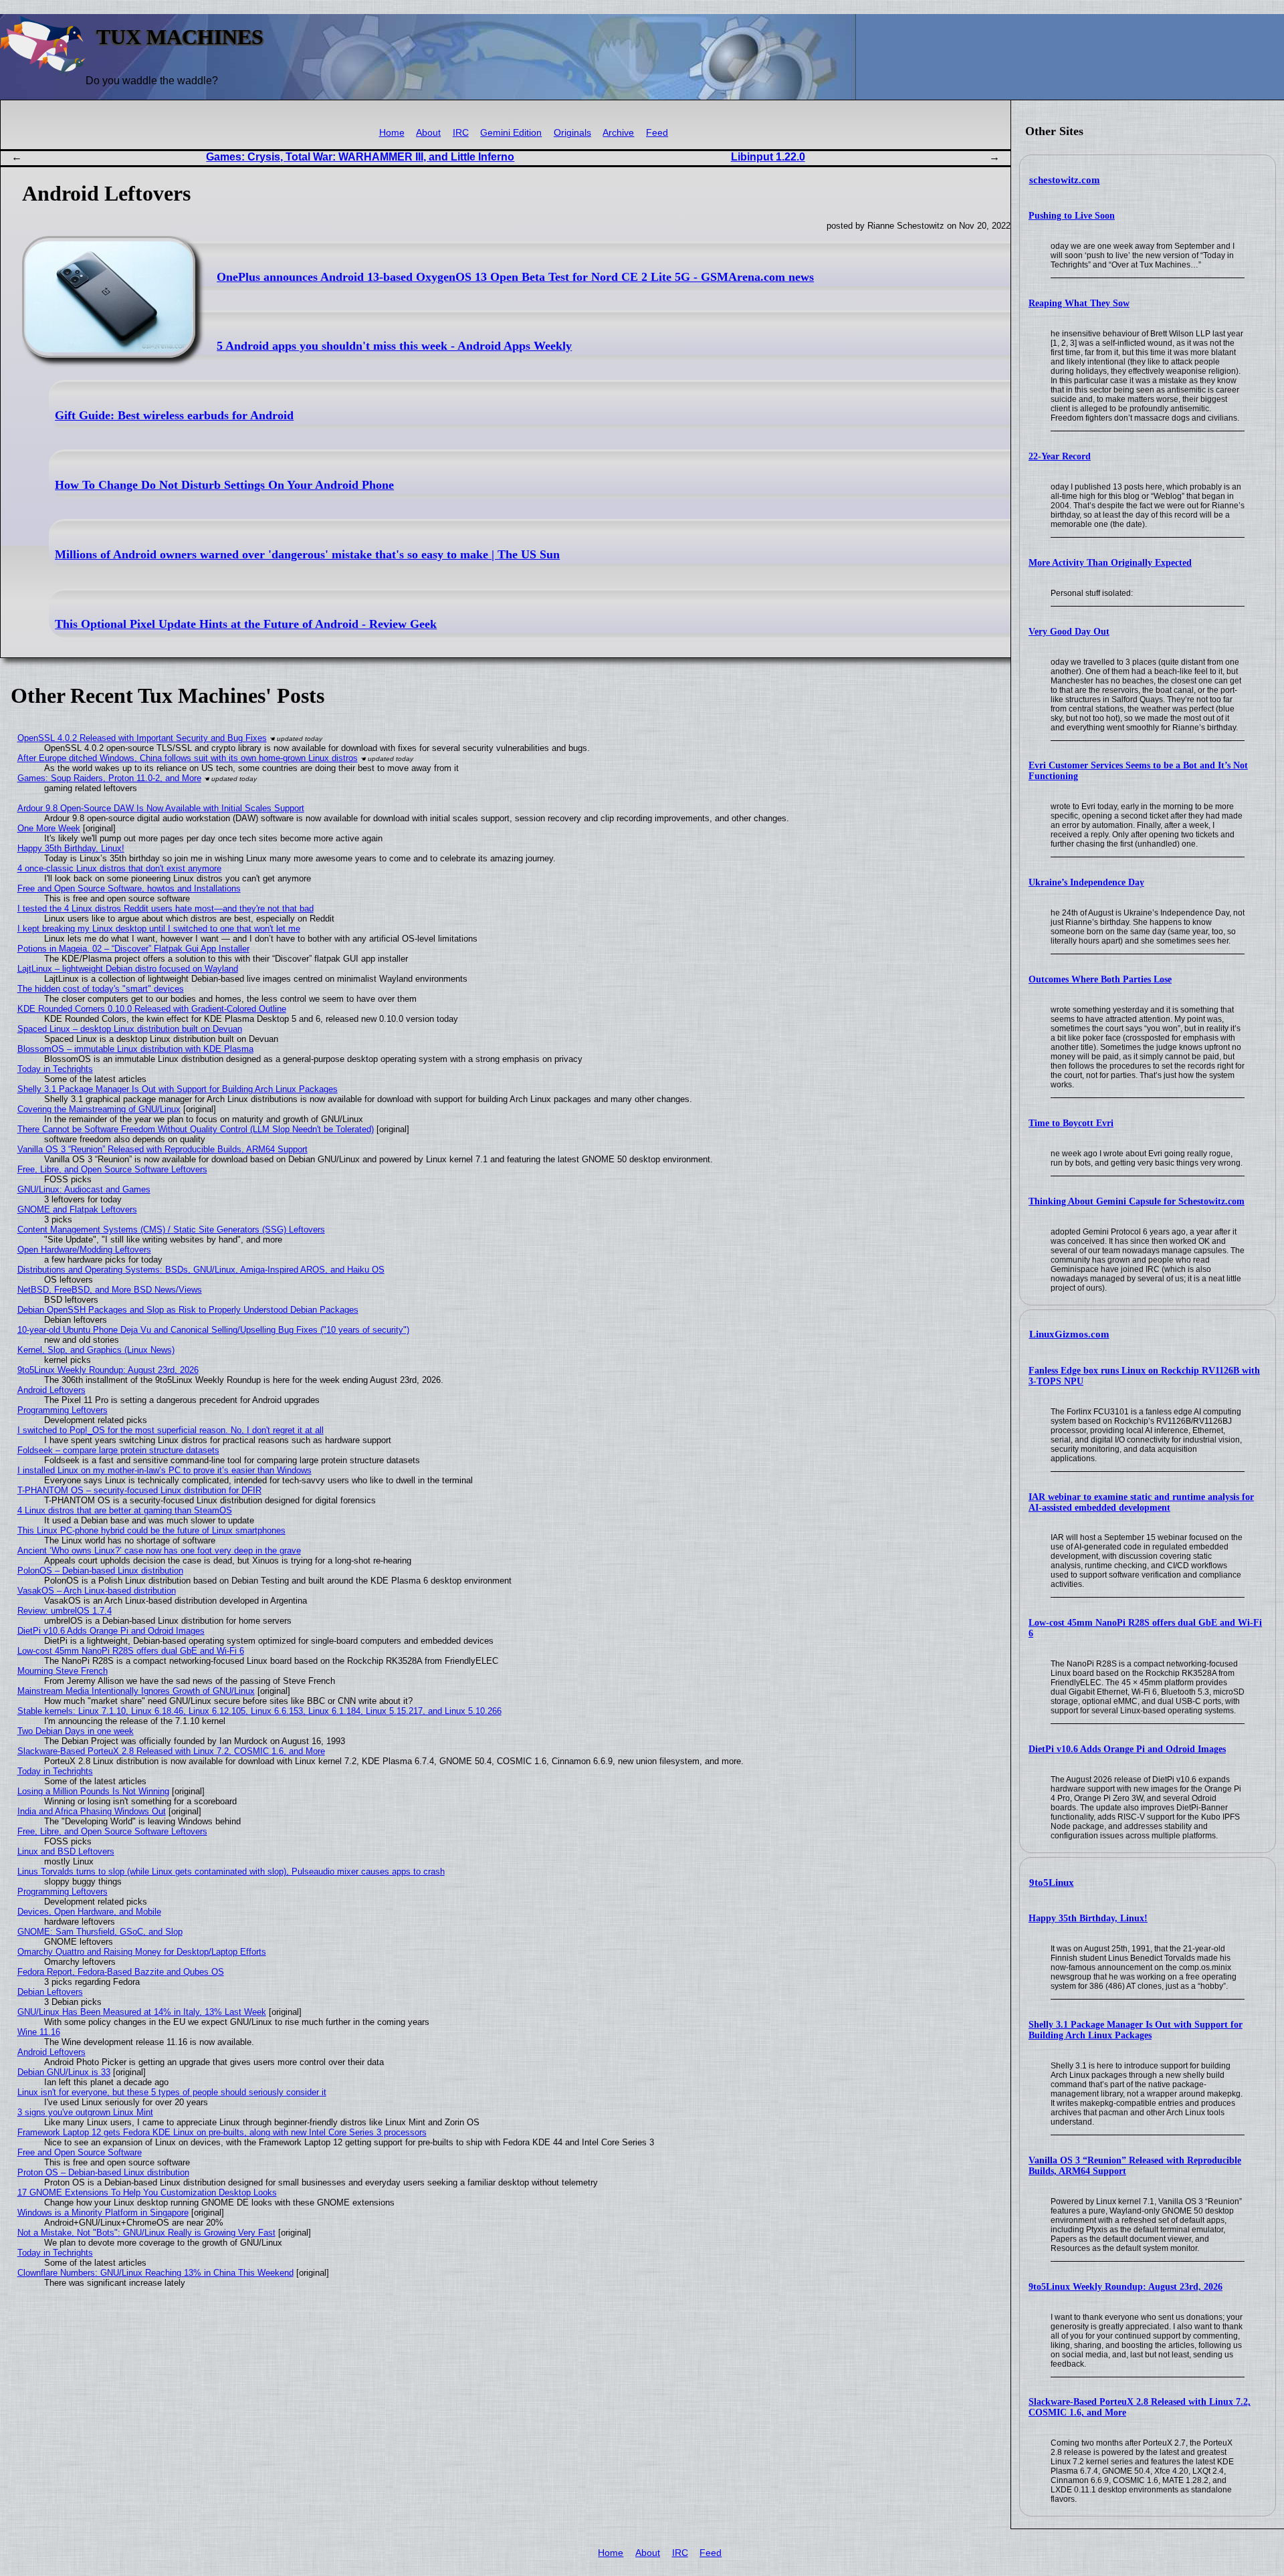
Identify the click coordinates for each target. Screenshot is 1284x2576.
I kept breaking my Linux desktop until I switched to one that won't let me (159, 929)
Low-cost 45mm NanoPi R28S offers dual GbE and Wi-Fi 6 (131, 1651)
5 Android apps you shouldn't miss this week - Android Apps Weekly (394, 346)
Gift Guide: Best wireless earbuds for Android (174, 415)
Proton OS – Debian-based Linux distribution (103, 2172)
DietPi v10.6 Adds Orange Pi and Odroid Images (1127, 1749)
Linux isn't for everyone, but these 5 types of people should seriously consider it (172, 2092)
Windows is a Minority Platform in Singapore (103, 2213)
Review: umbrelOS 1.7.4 (65, 1611)
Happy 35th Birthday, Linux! (1088, 1918)
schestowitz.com (1065, 180)
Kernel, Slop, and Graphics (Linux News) (96, 1350)
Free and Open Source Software (80, 2152)
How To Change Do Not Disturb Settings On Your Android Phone (224, 485)
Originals (572, 133)
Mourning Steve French (63, 1671)
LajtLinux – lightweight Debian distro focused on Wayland (128, 969)
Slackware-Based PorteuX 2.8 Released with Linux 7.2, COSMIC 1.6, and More (171, 1751)
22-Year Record (1060, 456)
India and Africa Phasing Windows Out (92, 1811)
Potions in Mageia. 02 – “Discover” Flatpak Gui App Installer (133, 949)
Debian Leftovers (50, 1992)
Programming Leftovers (63, 1410)
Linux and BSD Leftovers (66, 1851)
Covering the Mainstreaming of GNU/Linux (99, 1109)
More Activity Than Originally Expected (1110, 563)
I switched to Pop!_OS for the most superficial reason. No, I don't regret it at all (171, 1430)
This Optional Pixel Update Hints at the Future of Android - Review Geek (246, 624)
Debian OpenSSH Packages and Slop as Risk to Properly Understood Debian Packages (188, 1310)
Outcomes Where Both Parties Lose (1100, 979)
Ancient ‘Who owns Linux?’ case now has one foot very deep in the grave (159, 1550)
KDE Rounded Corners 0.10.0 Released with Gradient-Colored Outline (152, 1009)
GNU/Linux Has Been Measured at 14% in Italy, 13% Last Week (142, 2012)
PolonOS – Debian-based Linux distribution (100, 1571)
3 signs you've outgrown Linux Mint (85, 2112)
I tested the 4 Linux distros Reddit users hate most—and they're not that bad (166, 908)
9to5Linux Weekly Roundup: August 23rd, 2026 (1126, 2287)
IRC (461, 133)
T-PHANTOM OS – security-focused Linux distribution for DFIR (139, 1490)
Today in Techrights (55, 1069)
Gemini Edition (511, 133)
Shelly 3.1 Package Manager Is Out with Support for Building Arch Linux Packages (1136, 2030)
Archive (618, 133)
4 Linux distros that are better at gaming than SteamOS (125, 1510)
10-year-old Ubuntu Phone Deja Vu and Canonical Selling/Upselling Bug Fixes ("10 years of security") (213, 1330)
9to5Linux (1052, 1883)
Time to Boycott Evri (1071, 1123)
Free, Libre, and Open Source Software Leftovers (112, 1169)
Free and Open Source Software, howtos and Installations (129, 888)
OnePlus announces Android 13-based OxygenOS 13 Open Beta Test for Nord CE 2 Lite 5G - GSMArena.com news (515, 277)
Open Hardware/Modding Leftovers (84, 1250)
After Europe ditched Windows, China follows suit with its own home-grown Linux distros (188, 758)
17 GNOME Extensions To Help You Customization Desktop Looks (147, 2192)
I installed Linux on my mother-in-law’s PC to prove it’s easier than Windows (165, 1470)
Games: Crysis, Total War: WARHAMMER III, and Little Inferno (360, 157)
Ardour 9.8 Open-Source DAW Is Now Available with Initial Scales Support (161, 808)
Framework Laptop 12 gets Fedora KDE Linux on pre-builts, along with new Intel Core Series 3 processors (222, 2132)
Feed (657, 133)
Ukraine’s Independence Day (1086, 882)
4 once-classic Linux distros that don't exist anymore (119, 868)
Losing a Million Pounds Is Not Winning (93, 1791)
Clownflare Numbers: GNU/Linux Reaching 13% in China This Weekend (155, 2273)
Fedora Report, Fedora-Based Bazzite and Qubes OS (121, 1972)
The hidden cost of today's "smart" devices (101, 989)
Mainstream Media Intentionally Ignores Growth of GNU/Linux (136, 1691)
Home (392, 133)
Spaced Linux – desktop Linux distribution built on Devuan (130, 1029)
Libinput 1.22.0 (768, 157)
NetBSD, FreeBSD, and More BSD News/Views (110, 1290)
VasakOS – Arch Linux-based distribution (97, 1591)
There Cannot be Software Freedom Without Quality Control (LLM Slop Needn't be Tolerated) (196, 1129)
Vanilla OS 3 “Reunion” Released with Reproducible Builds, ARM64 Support (163, 1149)
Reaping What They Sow (1079, 303)
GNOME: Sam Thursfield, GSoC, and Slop (100, 1932)
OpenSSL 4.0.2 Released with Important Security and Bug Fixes (142, 738)
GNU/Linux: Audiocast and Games (84, 1189)
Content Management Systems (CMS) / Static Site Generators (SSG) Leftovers (171, 1229)
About (428, 133)
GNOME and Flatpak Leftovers (77, 1209)
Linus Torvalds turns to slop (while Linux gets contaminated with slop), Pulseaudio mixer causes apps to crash (231, 1871)
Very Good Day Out (1069, 632)
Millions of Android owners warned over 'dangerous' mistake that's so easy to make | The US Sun (307, 554)
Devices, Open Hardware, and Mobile (89, 1912)
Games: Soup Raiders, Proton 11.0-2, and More (109, 778)
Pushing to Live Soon (1072, 216)
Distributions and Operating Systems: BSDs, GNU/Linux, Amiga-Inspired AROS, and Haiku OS (201, 1270)
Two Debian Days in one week (76, 1731)
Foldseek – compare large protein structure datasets (118, 1450)
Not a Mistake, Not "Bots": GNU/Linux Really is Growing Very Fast (146, 2233)
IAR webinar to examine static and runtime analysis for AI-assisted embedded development (1141, 1502)
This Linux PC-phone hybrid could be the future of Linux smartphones (151, 1530)
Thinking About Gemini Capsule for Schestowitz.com (1137, 1201)
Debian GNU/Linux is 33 (64, 2072)
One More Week (49, 828)
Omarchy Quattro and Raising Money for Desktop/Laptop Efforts (142, 1952)
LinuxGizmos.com (1069, 1334)
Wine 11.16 (39, 2032)
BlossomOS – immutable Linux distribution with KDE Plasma (135, 1049)
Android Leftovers (51, 1390)
